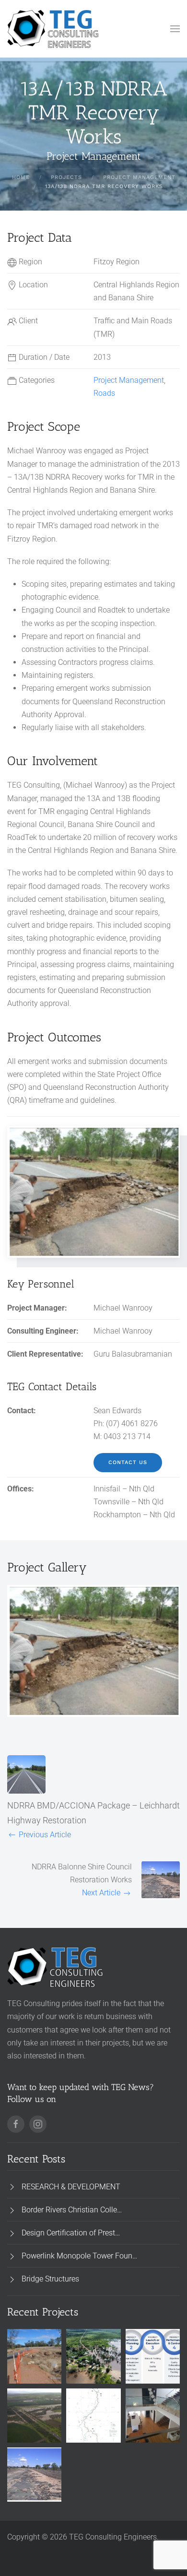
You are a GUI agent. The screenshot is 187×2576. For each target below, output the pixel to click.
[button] (175, 29)
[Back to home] (53, 29)
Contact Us (128, 1462)
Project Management (129, 380)
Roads (104, 393)
